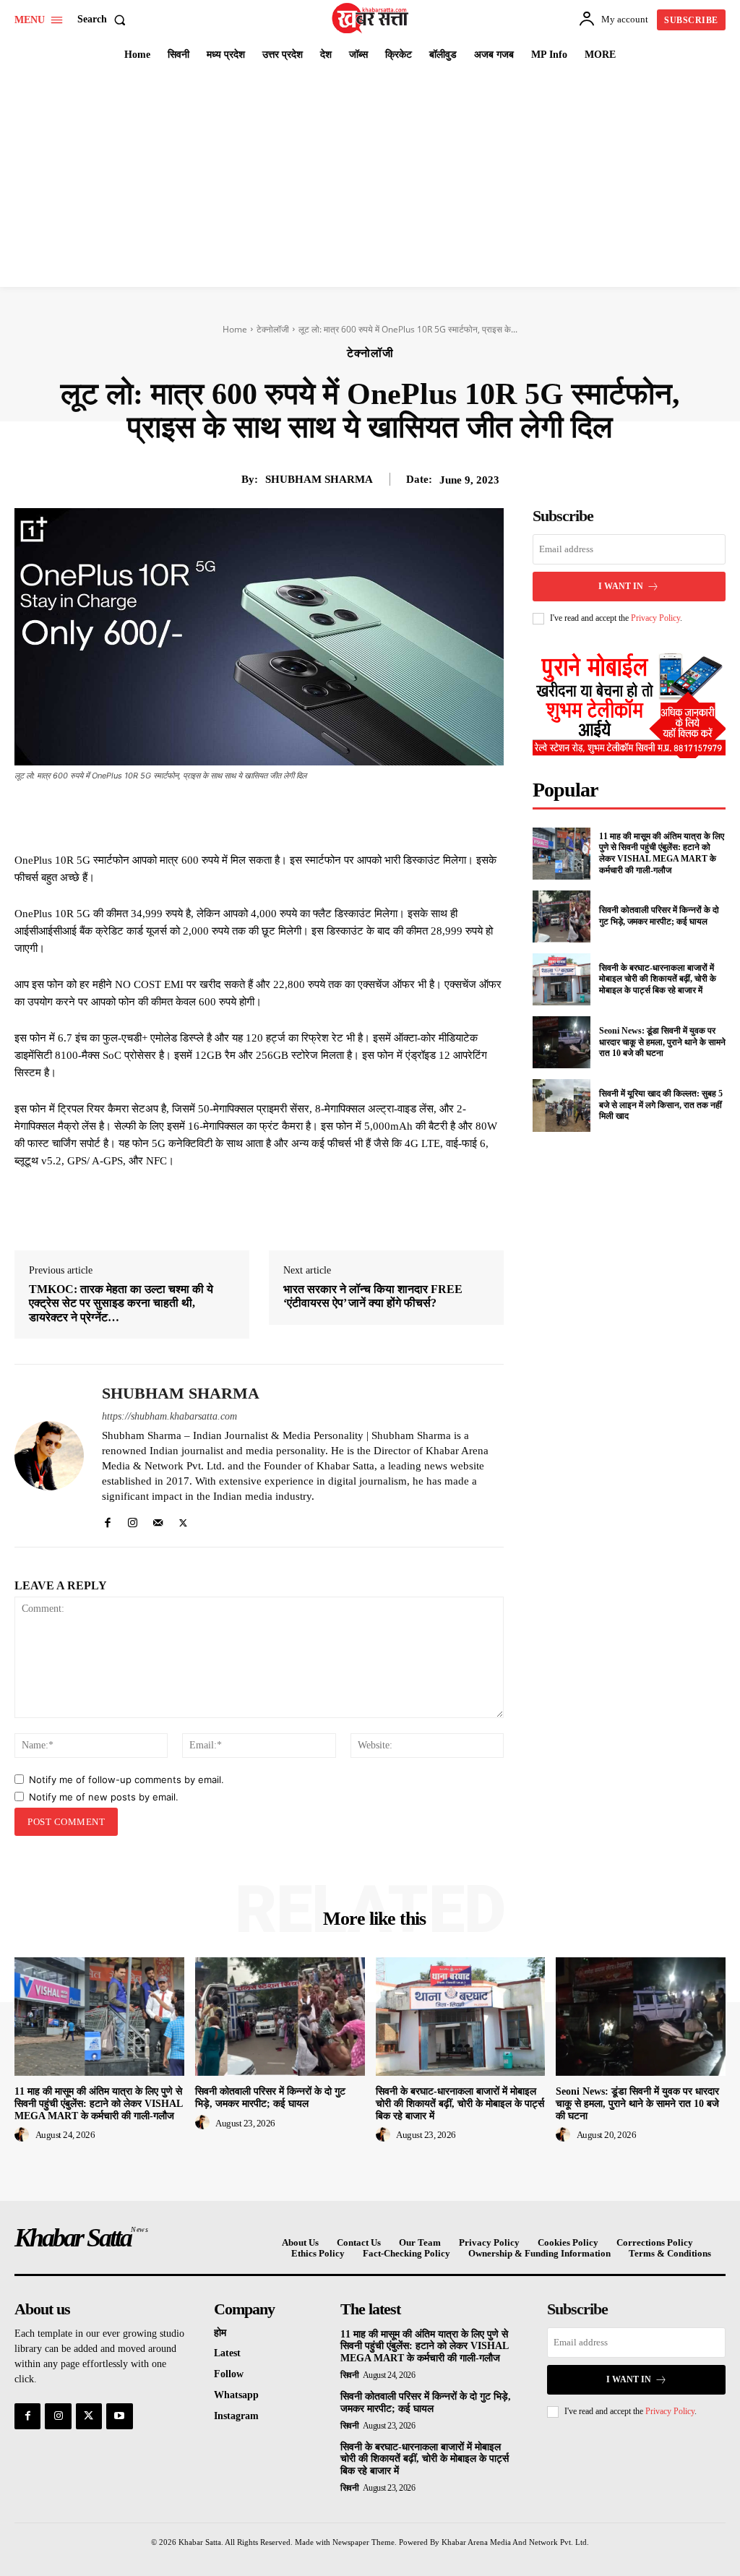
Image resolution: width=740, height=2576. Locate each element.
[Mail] (158, 1520)
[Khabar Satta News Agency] (372, 18)
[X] (251, 815)
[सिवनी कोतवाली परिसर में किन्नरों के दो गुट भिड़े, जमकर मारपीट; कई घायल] (562, 916)
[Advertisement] (370, 179)
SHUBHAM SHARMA (319, 479)
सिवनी (350, 2375)
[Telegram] (351, 815)
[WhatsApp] (318, 815)
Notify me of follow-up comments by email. (126, 1779)
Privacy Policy (655, 618)
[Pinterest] (285, 815)
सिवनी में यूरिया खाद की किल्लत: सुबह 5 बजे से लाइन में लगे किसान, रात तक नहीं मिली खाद (661, 1105)
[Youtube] (119, 2416)
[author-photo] (24, 2135)
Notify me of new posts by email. (104, 1797)
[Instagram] (133, 1520)
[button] (104, 20)
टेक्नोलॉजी (273, 329)
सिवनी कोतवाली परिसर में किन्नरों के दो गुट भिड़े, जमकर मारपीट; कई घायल (659, 916)
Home (235, 329)
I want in (621, 586)
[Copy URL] (384, 815)
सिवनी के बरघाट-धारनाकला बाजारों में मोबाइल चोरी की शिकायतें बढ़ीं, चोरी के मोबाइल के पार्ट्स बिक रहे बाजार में (658, 979)
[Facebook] (218, 815)
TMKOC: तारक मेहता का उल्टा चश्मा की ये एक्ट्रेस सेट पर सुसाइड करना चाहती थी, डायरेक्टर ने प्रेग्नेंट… (121, 1303)
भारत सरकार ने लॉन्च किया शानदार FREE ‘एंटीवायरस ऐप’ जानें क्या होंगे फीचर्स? (373, 1296)
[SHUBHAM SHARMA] (49, 1456)
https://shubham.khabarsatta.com (169, 1416)
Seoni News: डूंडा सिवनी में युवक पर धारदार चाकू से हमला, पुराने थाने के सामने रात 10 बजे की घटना (662, 1042)
